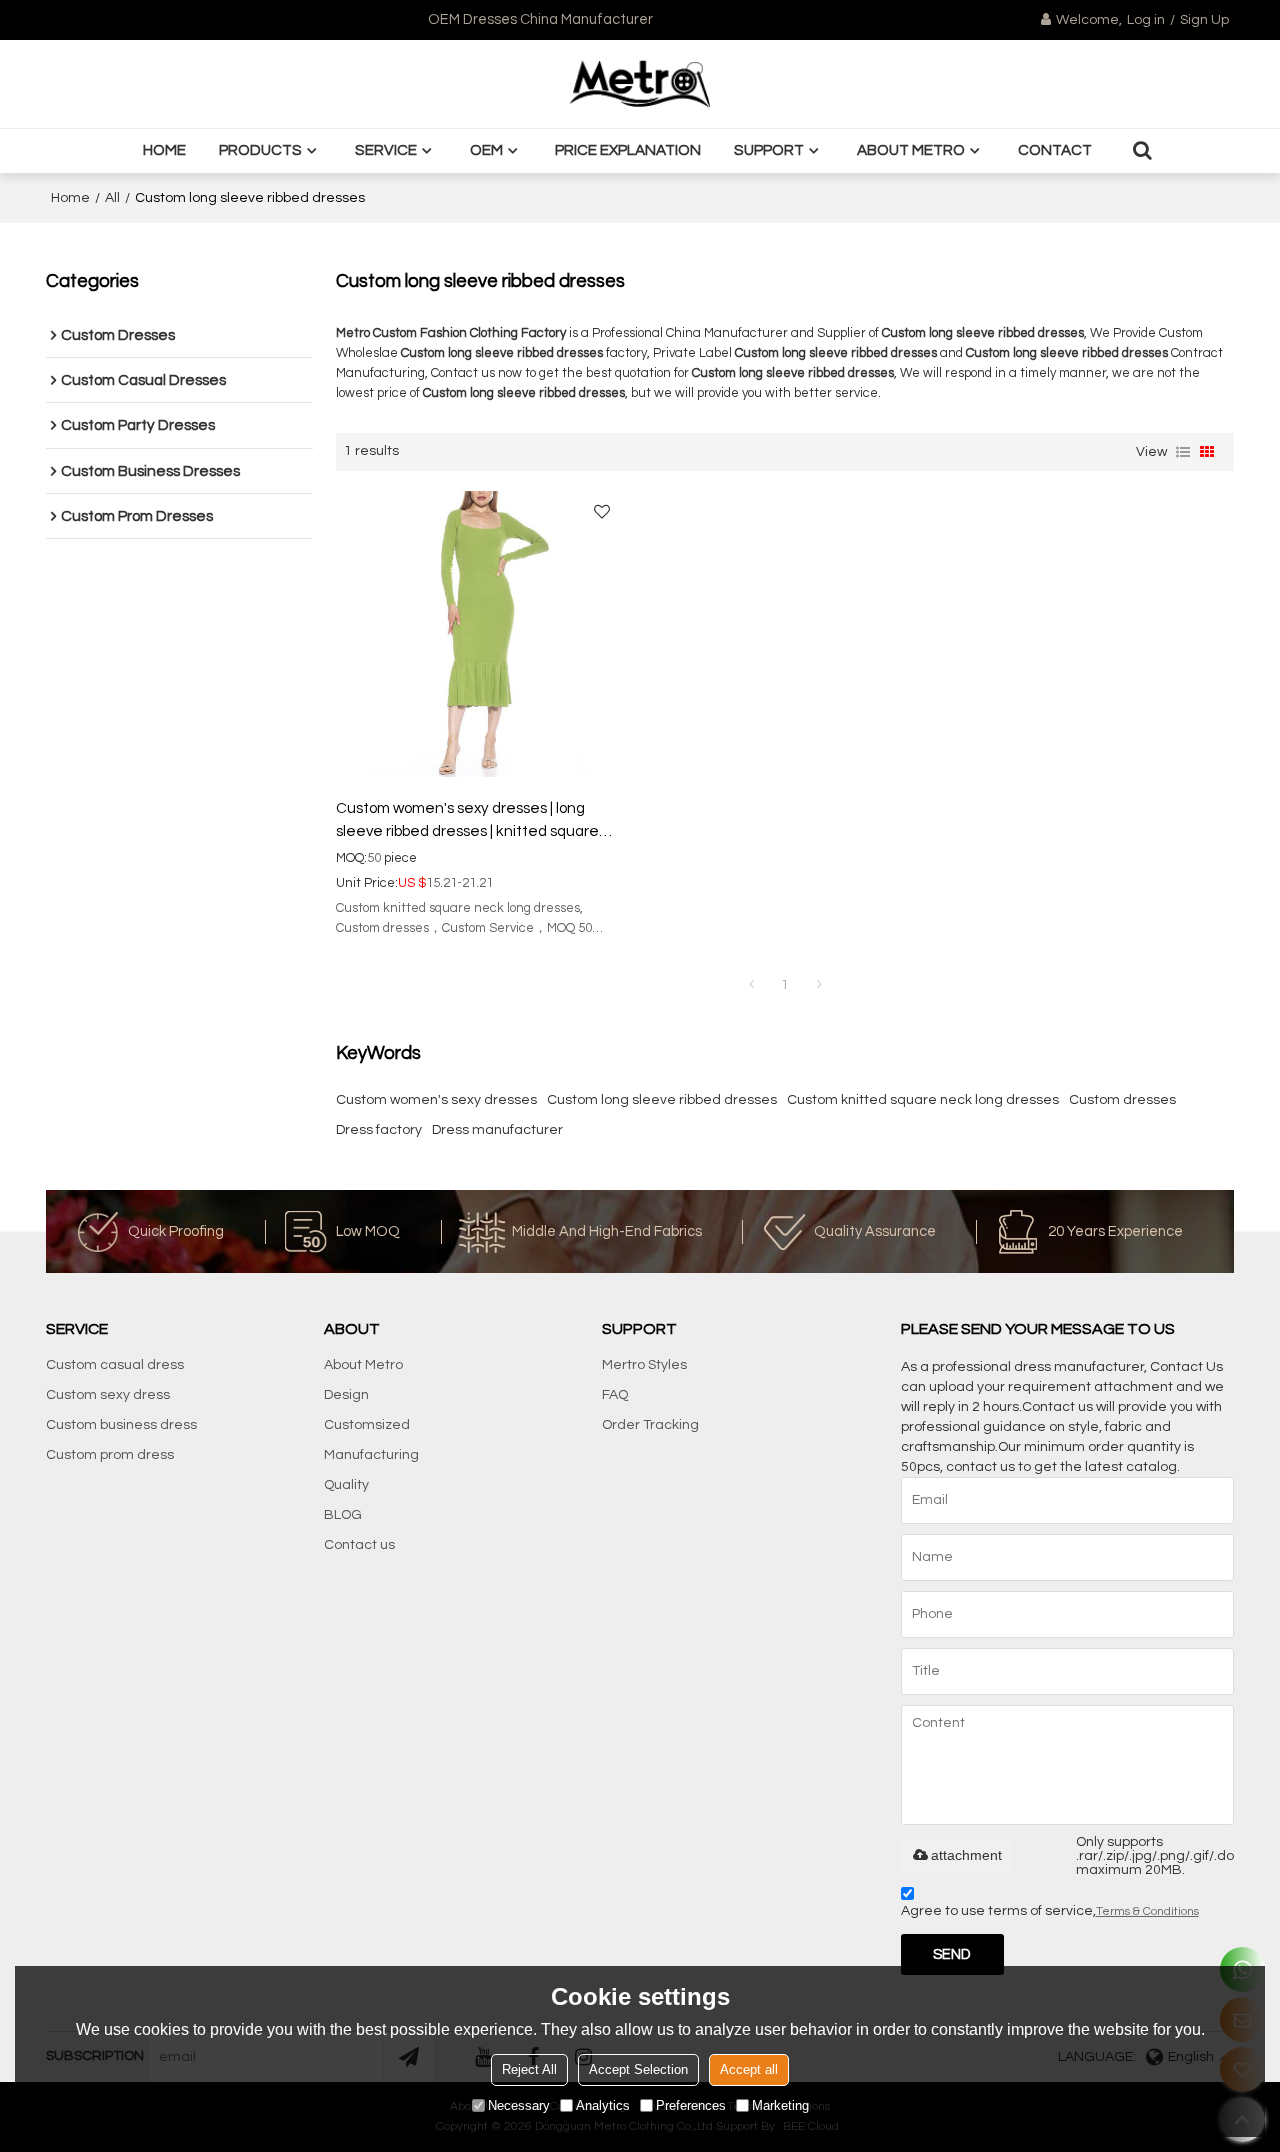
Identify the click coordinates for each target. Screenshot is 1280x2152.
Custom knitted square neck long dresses (923, 1100)
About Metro (911, 150)
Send (952, 1954)
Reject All (529, 2069)
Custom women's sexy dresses (436, 1100)
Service (386, 150)
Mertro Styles (644, 1365)
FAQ (615, 1395)
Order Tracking (650, 1425)
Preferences (691, 2105)
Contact (1055, 150)
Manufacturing (371, 1455)
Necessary (519, 2105)
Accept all (749, 2069)
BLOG (343, 1515)
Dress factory (379, 1130)
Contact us (359, 1545)
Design (346, 1395)
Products (260, 150)
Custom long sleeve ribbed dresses (662, 1100)
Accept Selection (638, 2069)
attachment (966, 1855)
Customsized (367, 1425)
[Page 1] (751, 985)
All (112, 198)
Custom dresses (1122, 1100)
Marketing (780, 2105)
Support (769, 150)
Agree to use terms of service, (1050, 1911)
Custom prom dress (110, 1455)
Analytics (603, 2105)
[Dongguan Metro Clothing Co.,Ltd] (640, 84)
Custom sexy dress (108, 1395)
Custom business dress (121, 1425)
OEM (486, 150)
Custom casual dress (115, 1365)
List (1183, 452)
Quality (346, 1485)
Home (164, 150)
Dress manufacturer (497, 1130)
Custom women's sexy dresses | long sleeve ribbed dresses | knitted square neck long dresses (467, 821)
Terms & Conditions (1147, 1911)
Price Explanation (628, 150)
